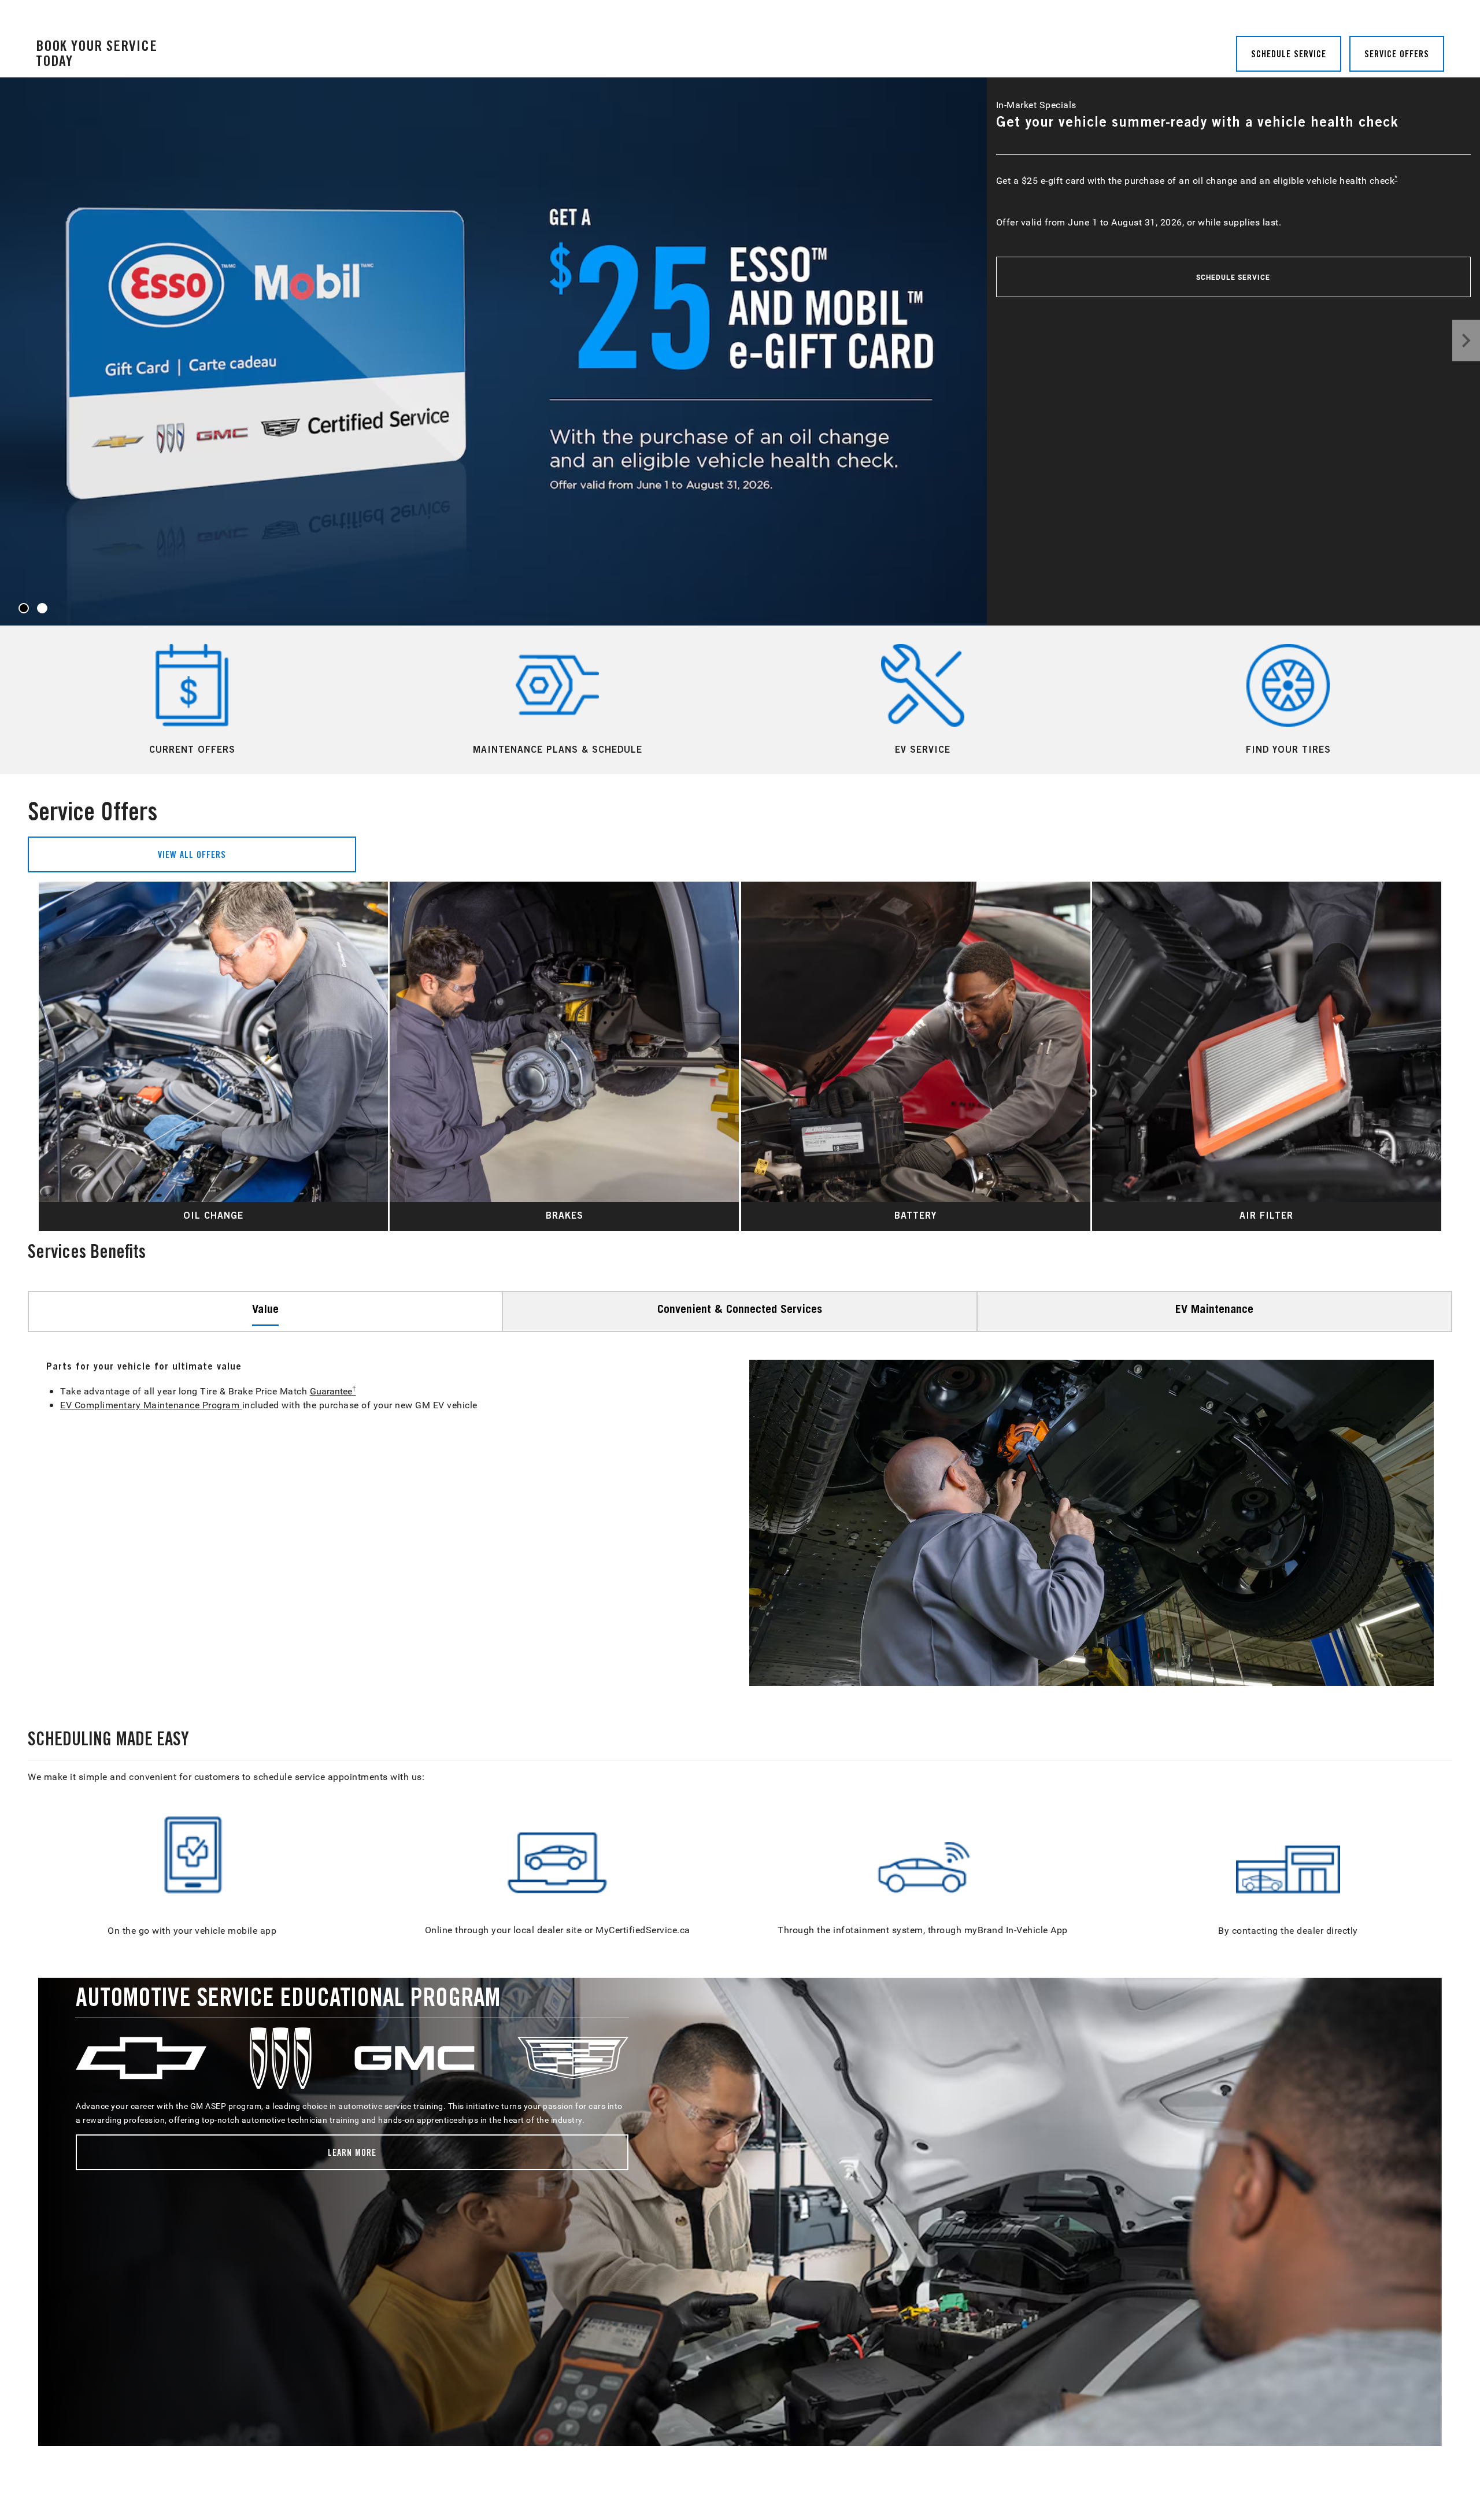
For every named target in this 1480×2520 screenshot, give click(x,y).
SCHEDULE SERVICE (1233, 277)
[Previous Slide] (53, 1056)
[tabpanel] (740, 351)
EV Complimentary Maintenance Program (151, 1405)
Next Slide (1466, 341)
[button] (1396, 177)
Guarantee (333, 1391)
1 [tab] (24, 609)
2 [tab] (42, 609)
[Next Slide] (1427, 1056)
